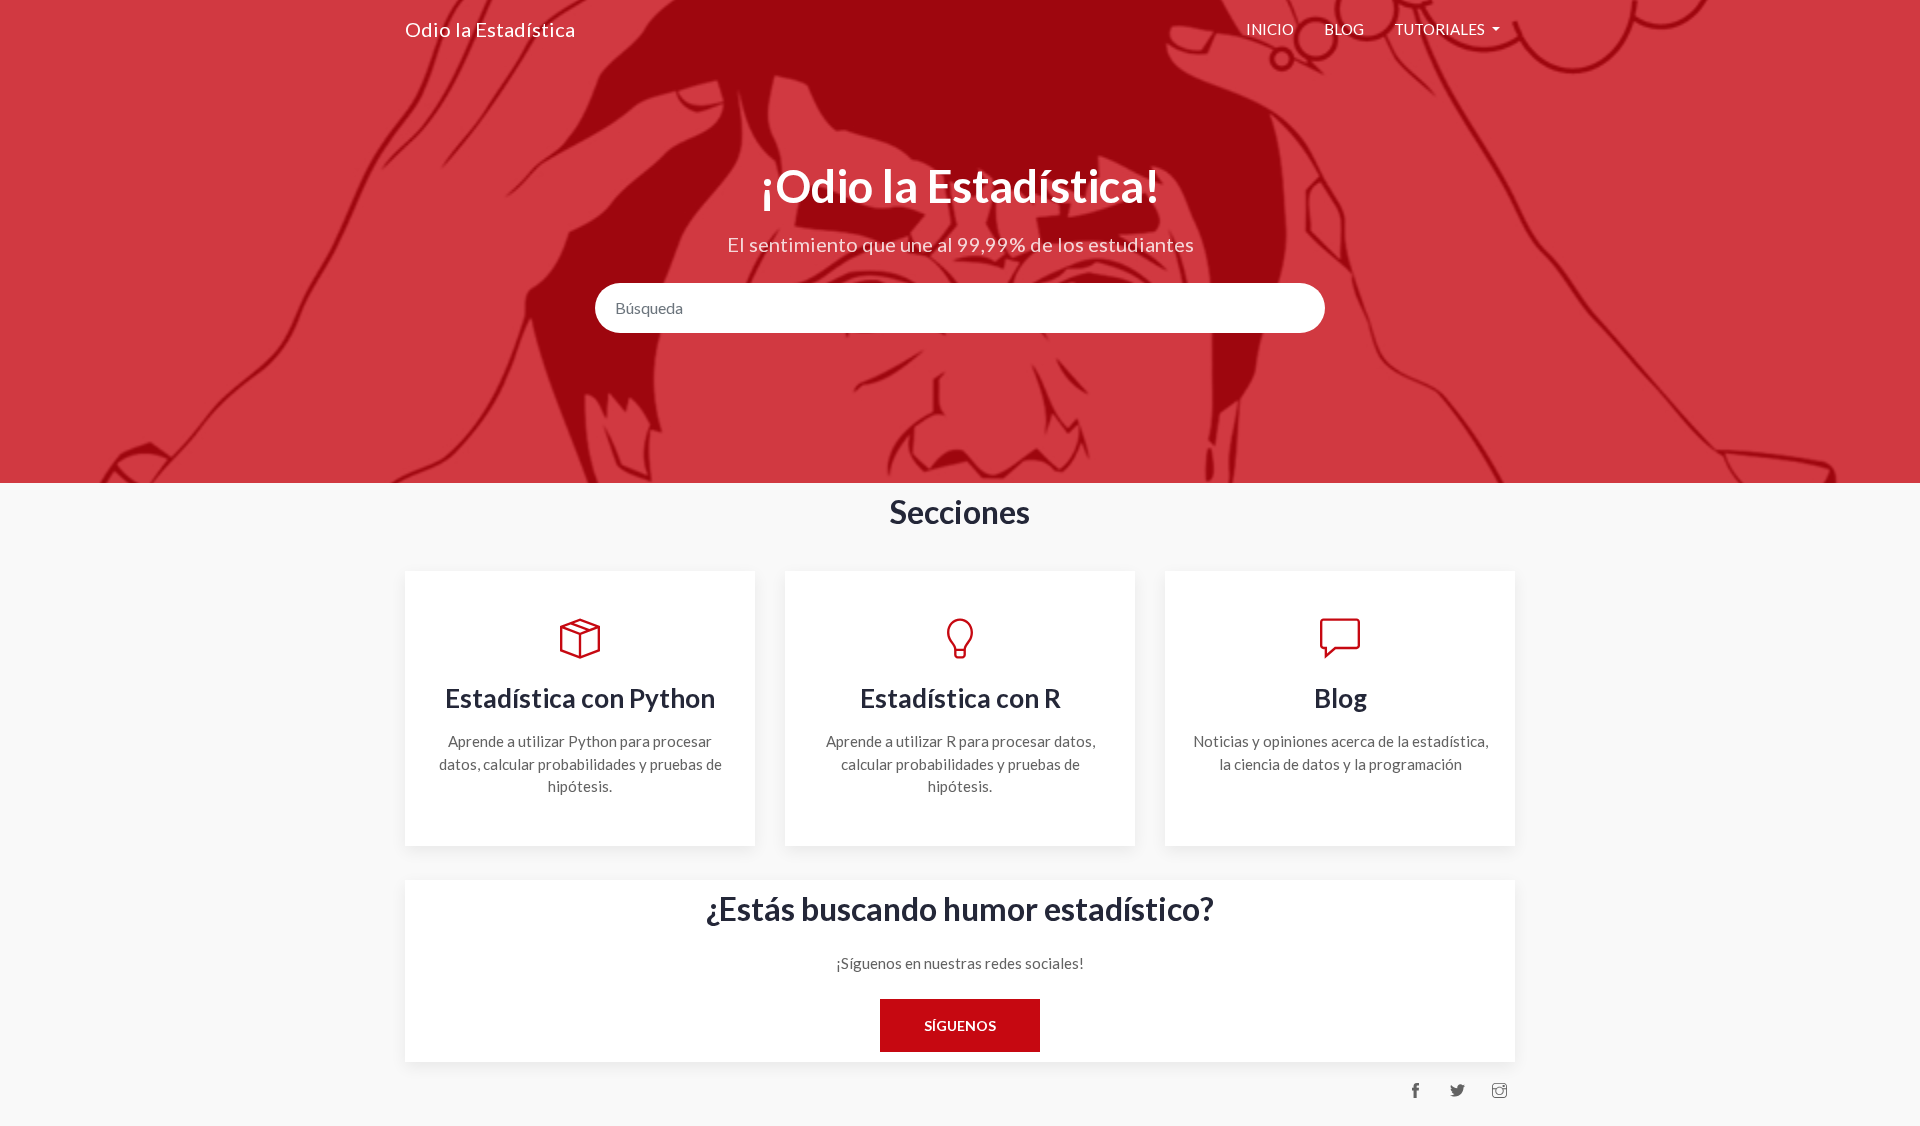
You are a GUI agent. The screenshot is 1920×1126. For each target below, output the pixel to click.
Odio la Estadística (490, 29)
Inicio (1270, 29)
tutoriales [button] (1441, 29)
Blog (1344, 29)
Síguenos (960, 1025)
